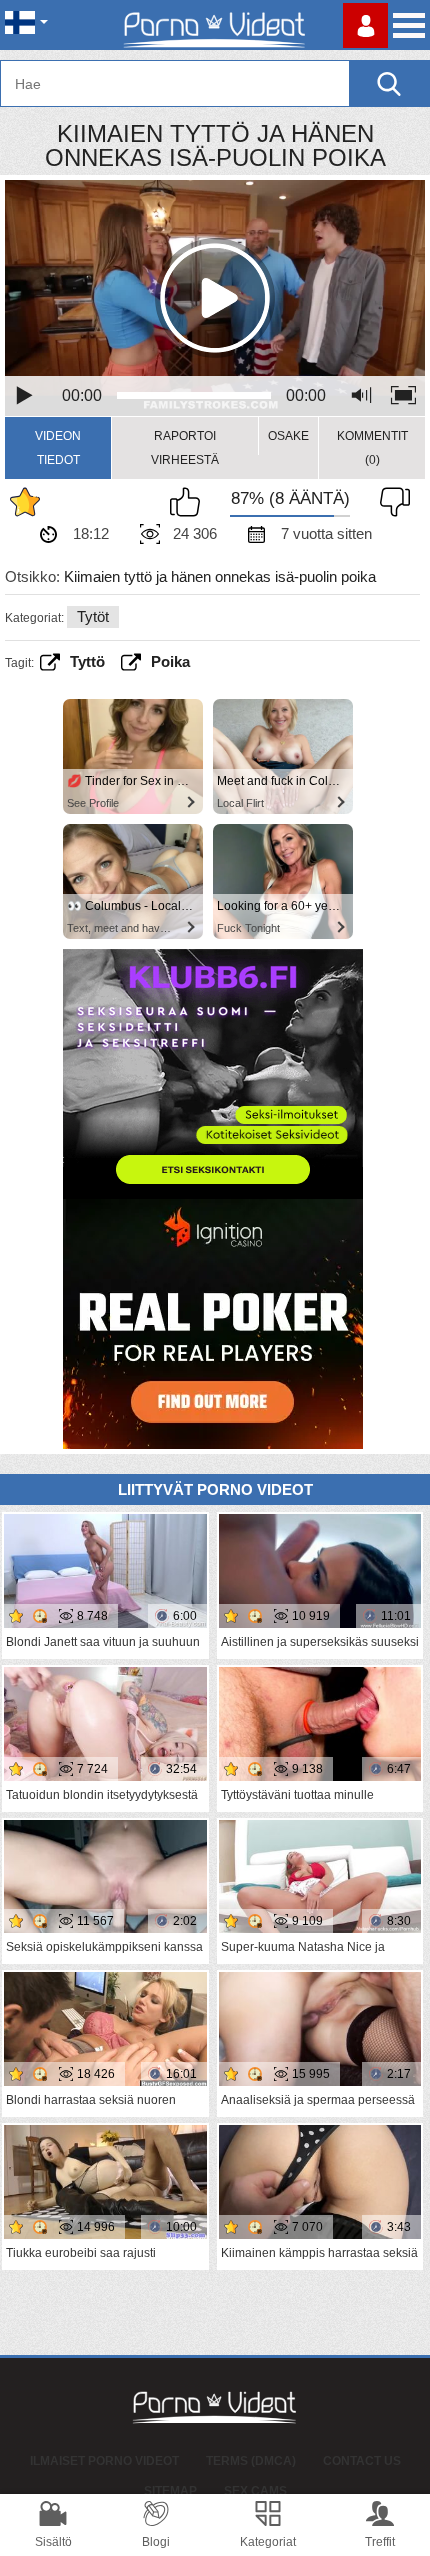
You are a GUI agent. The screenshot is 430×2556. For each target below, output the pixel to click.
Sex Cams (255, 2491)
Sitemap (170, 2491)
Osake (288, 436)
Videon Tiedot (58, 448)
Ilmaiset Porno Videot (104, 2461)
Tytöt (93, 616)
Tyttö (87, 661)
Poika (170, 661)
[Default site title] (215, 25)
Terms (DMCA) (251, 2461)
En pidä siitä (390, 502)
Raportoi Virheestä (185, 448)
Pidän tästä (190, 502)
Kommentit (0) (372, 448)
